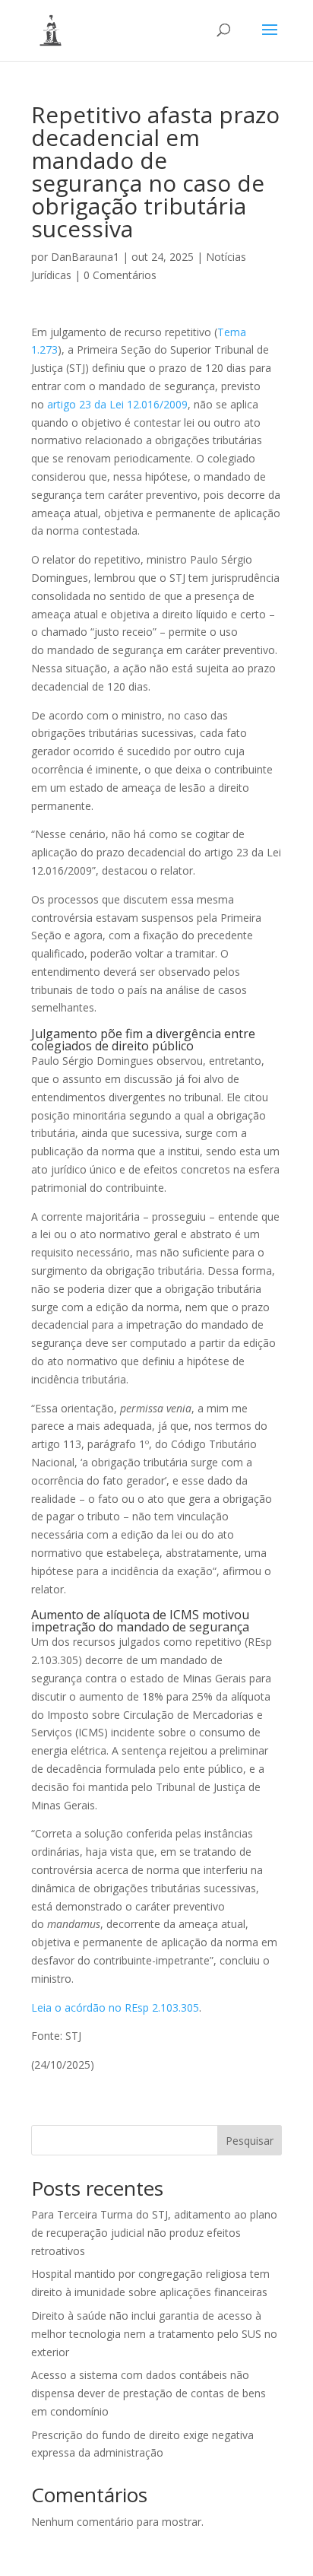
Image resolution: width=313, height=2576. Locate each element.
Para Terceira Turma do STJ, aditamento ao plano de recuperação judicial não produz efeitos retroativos (154, 2233)
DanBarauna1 (85, 257)
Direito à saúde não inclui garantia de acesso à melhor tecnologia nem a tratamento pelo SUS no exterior (154, 2334)
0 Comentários (120, 275)
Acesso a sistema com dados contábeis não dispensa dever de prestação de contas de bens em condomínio (149, 2393)
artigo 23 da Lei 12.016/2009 (117, 404)
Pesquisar (250, 2141)
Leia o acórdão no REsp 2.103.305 (115, 2007)
